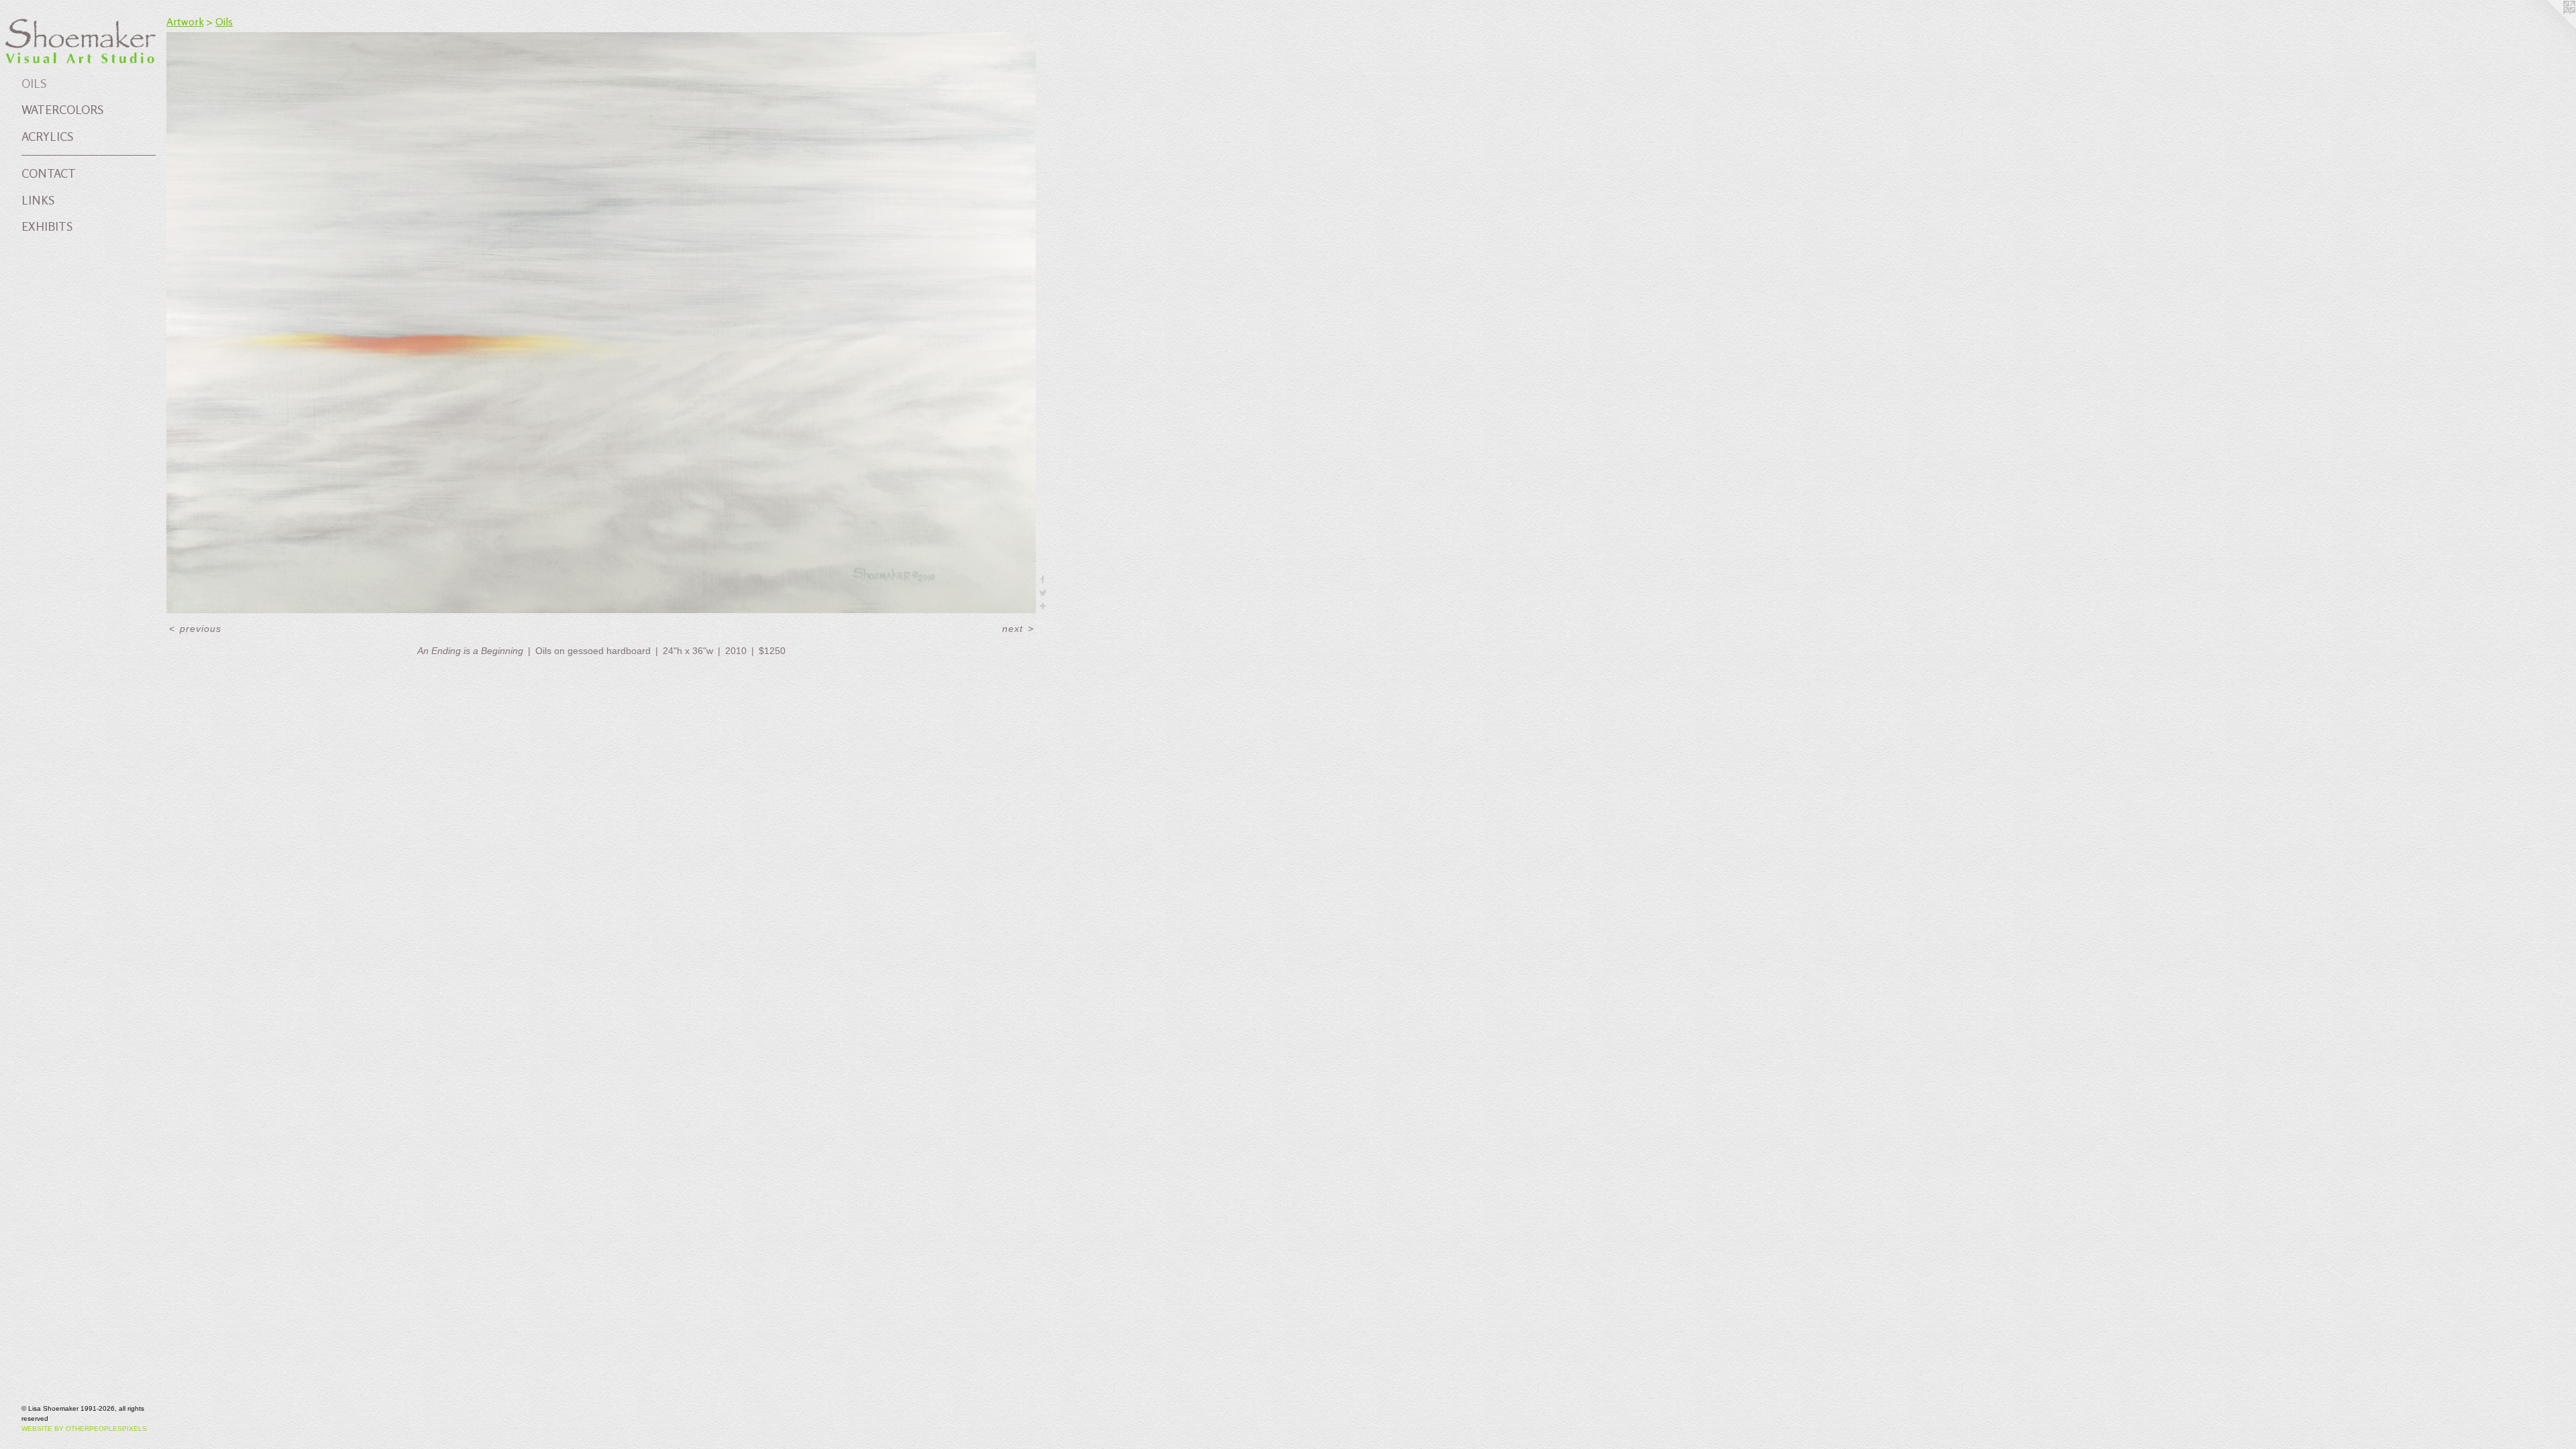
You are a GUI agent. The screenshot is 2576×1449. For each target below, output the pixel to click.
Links (38, 200)
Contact (49, 173)
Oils (34, 83)
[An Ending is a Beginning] (601, 323)
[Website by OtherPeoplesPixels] (2549, 27)
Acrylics (47, 136)
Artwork (185, 21)
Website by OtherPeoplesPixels (84, 1429)
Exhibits (47, 226)
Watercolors (62, 109)
